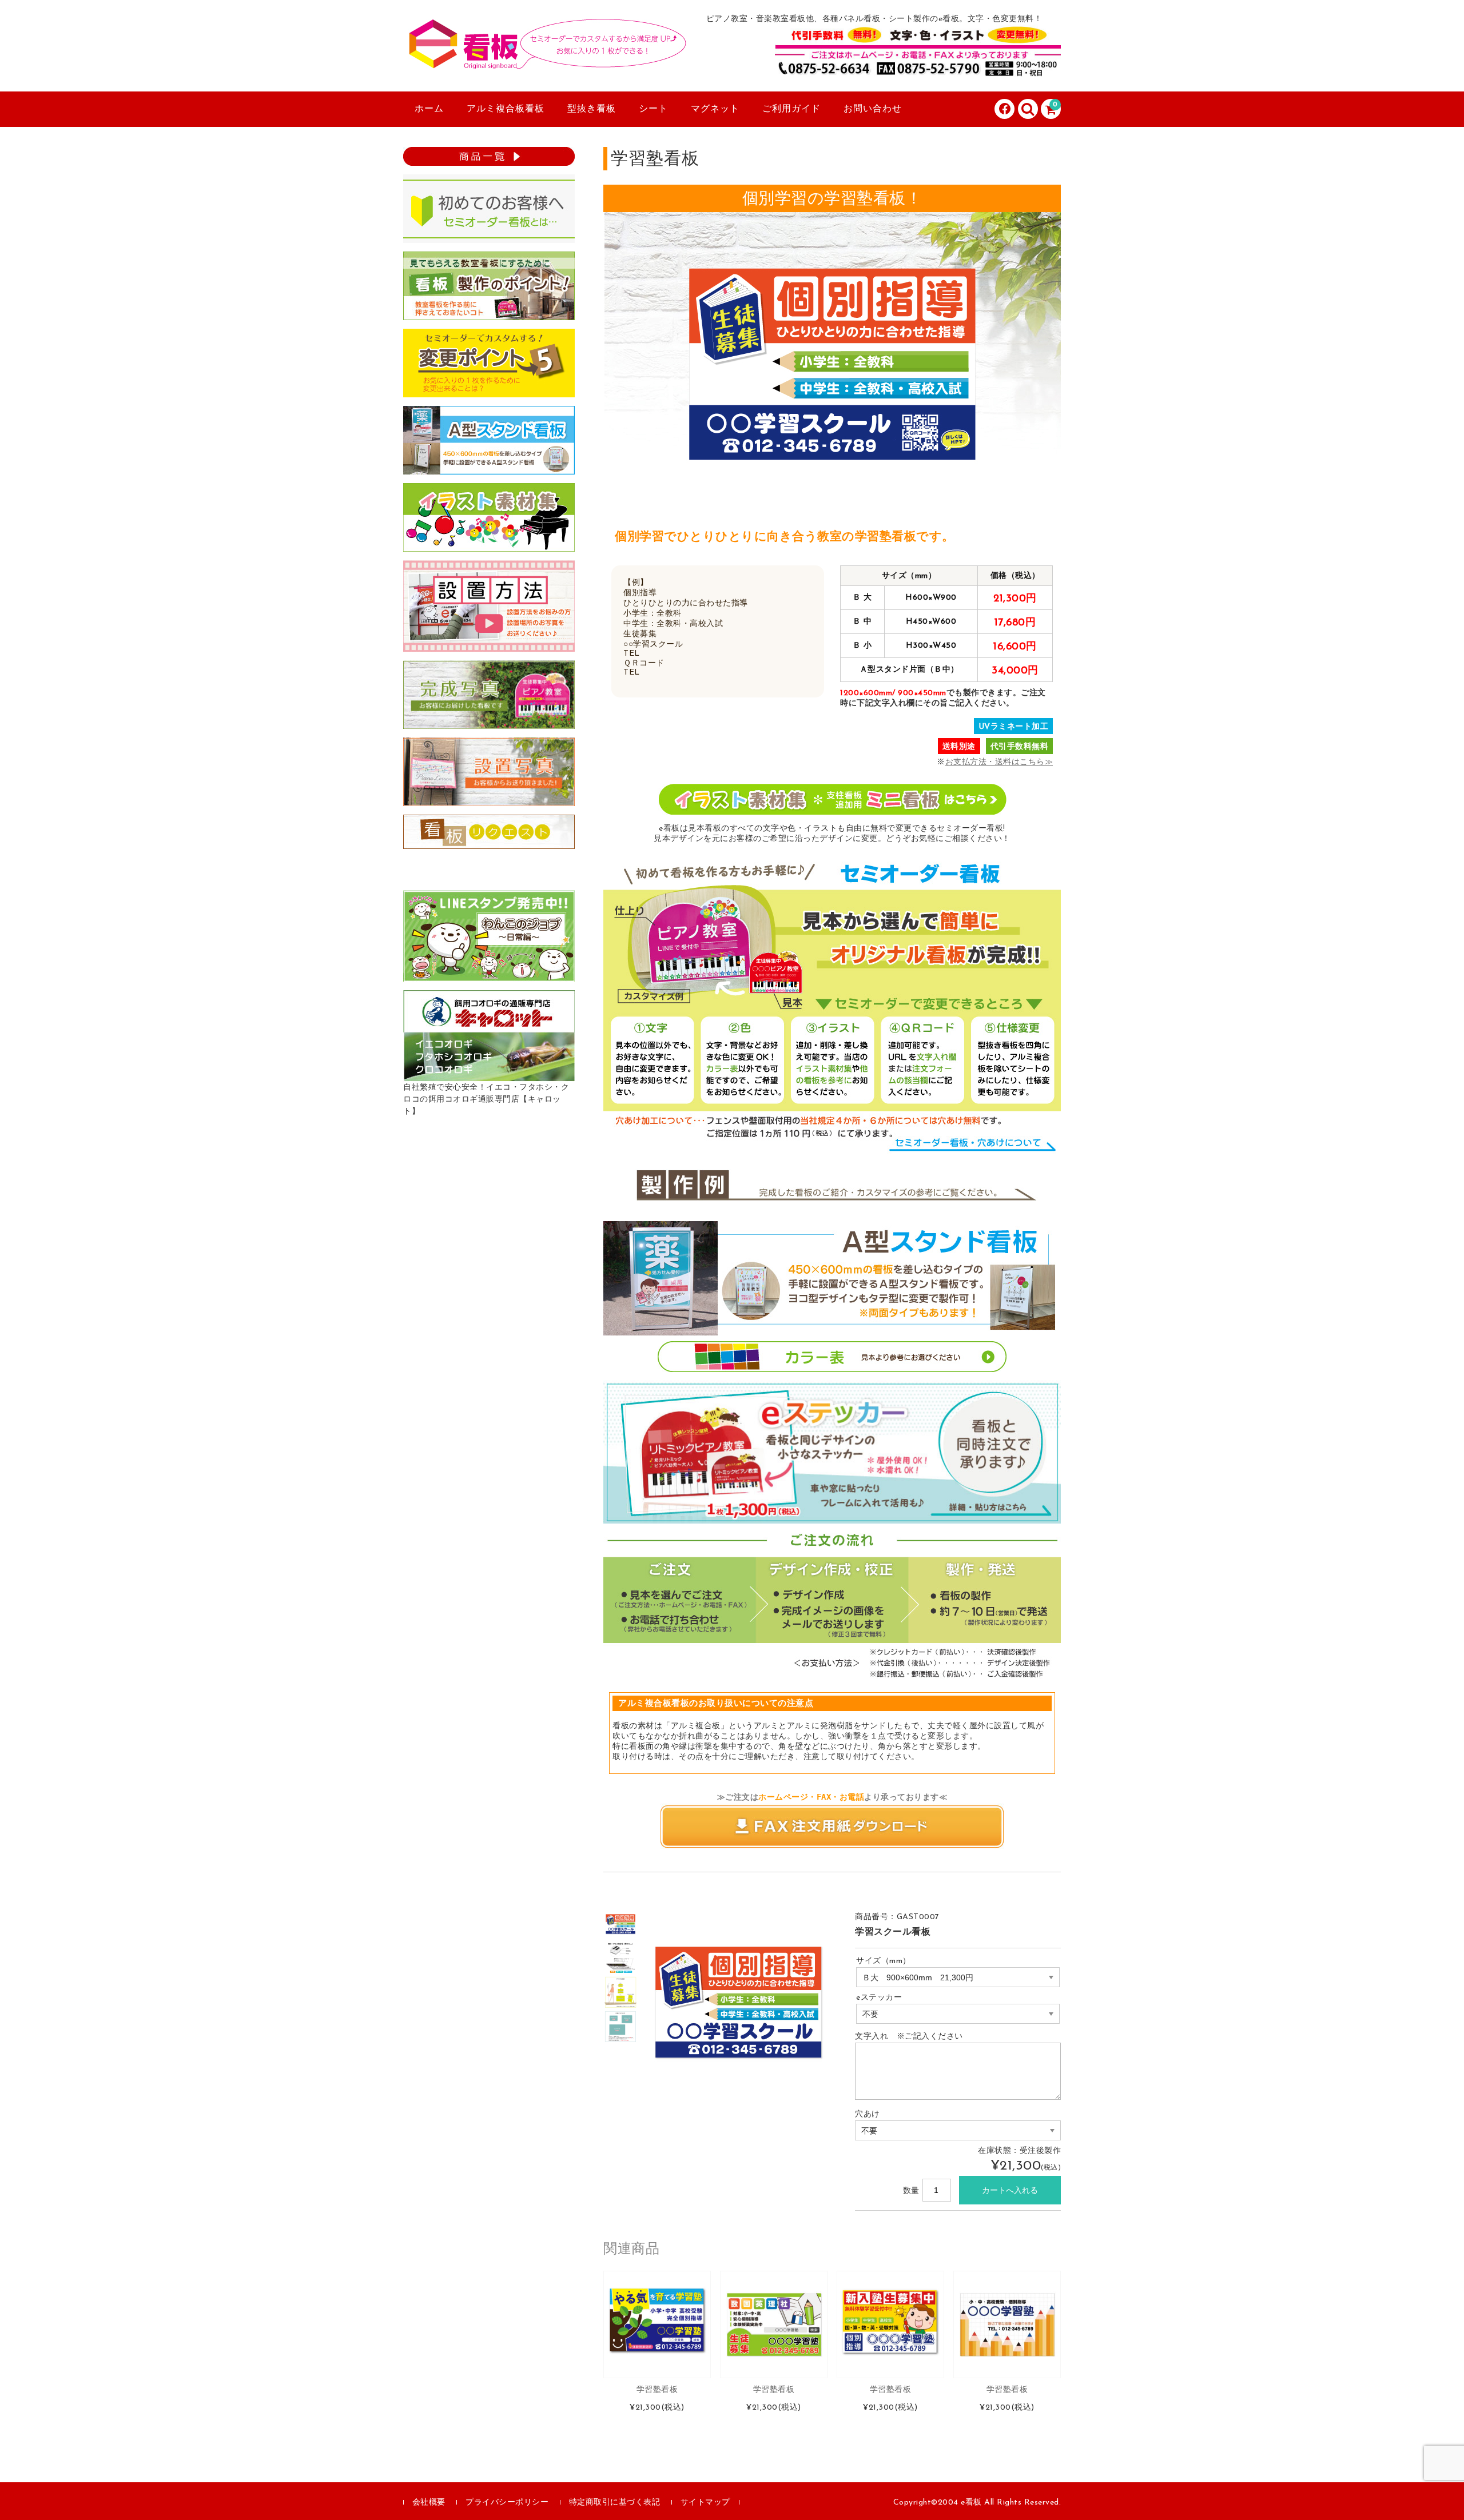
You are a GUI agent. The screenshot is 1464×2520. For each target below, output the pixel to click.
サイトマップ (705, 2503)
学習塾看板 (657, 2390)
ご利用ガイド (791, 109)
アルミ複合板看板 (506, 109)
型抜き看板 (592, 109)
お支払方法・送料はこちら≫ (999, 762)
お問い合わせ (873, 109)
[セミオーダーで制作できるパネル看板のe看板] (546, 59)
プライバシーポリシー (507, 2503)
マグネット (715, 109)
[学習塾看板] (657, 2324)
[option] (620, 1924)
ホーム (429, 109)
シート (653, 109)
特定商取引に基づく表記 (615, 2503)
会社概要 (429, 2503)
